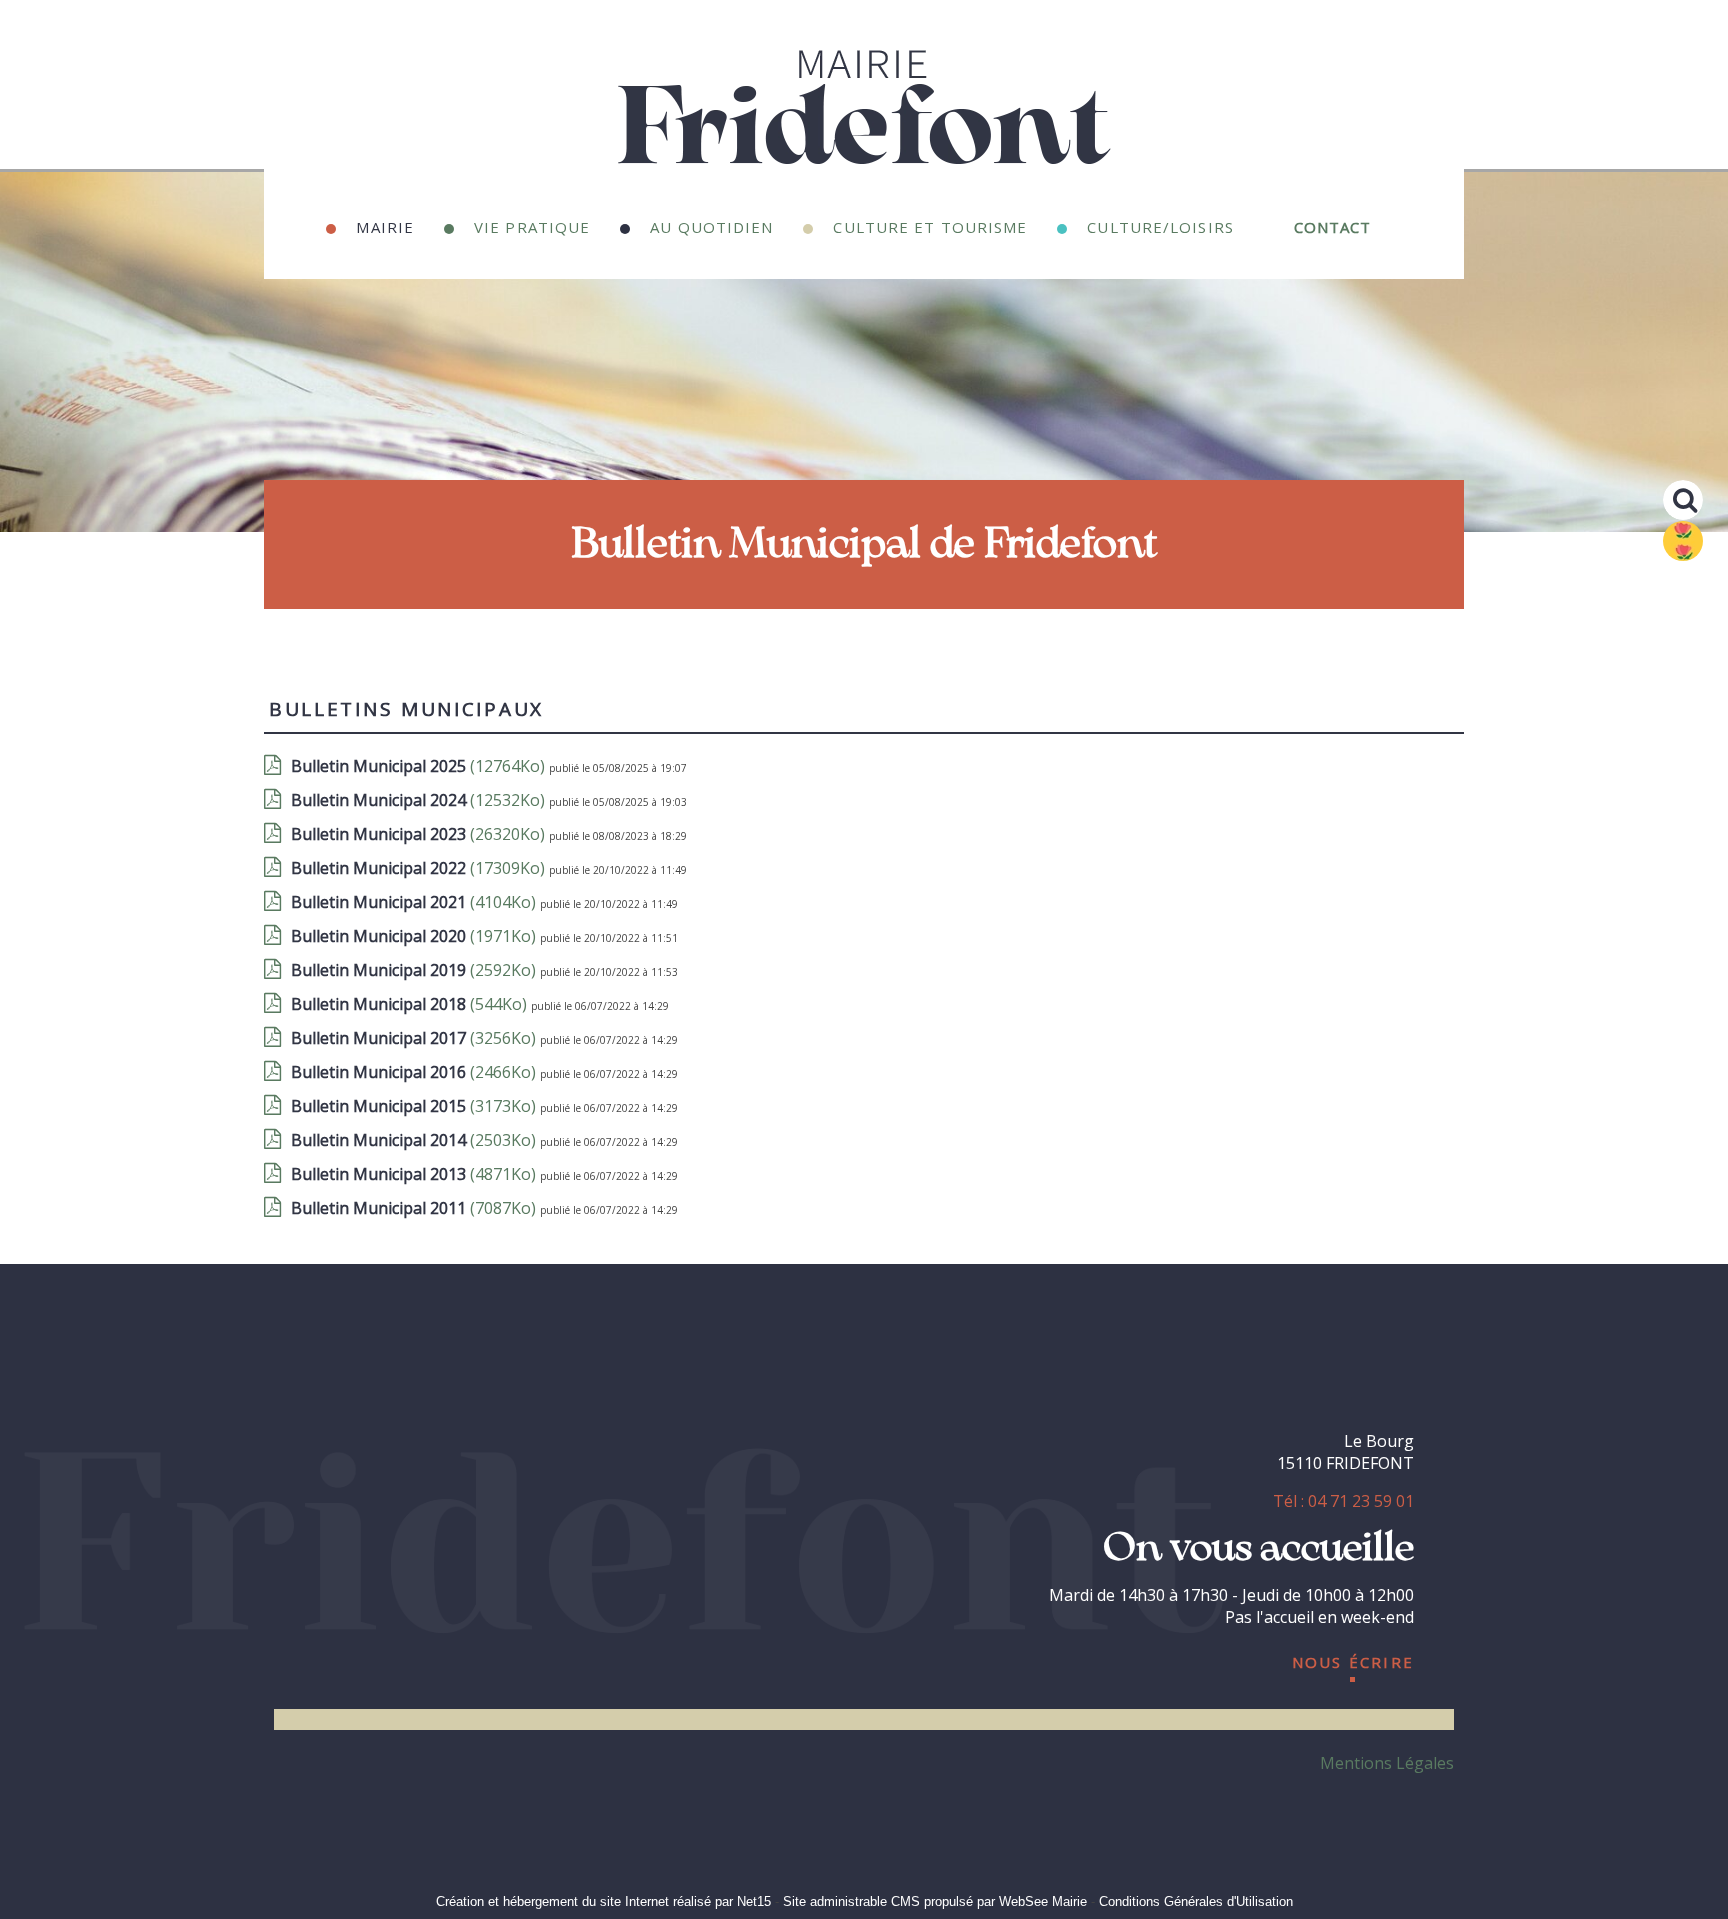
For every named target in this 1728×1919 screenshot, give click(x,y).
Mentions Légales (1387, 1763)
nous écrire (1353, 1659)
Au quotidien (711, 224)
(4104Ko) (415, 902)
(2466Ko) (415, 1072)
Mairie (385, 224)
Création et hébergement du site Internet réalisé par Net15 (603, 1901)
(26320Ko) (420, 834)
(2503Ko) (415, 1140)
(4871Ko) (415, 1174)
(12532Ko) (420, 800)
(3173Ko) (415, 1106)
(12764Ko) (420, 766)
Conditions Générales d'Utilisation (1196, 1901)
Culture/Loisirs (1160, 224)
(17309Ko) (420, 868)
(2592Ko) (415, 970)
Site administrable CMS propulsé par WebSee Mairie (935, 1901)
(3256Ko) (415, 1038)
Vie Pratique (532, 224)
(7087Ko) (415, 1208)
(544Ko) (411, 1004)
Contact (1333, 224)
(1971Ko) (415, 936)
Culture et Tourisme (930, 224)
